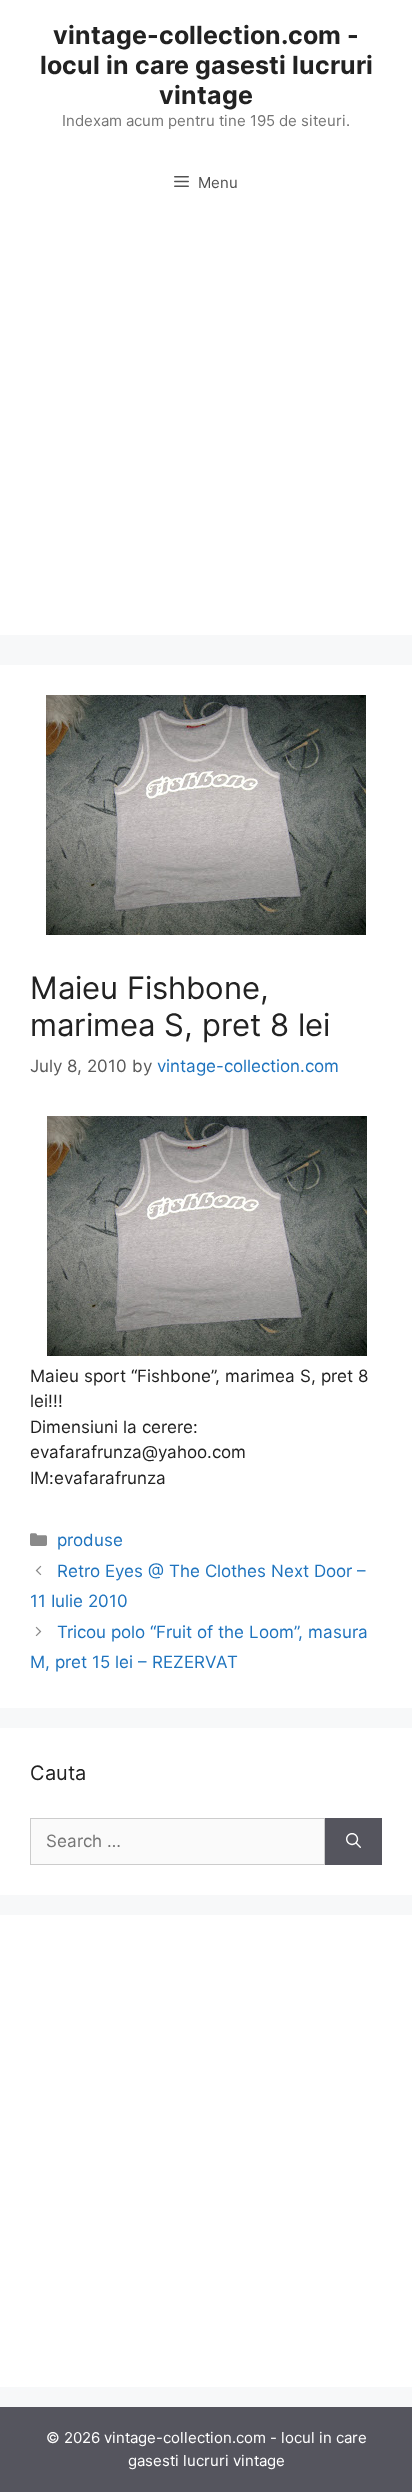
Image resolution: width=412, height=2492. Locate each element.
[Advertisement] (206, 429)
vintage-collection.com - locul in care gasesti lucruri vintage (206, 65)
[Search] (353, 1842)
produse (90, 1540)
